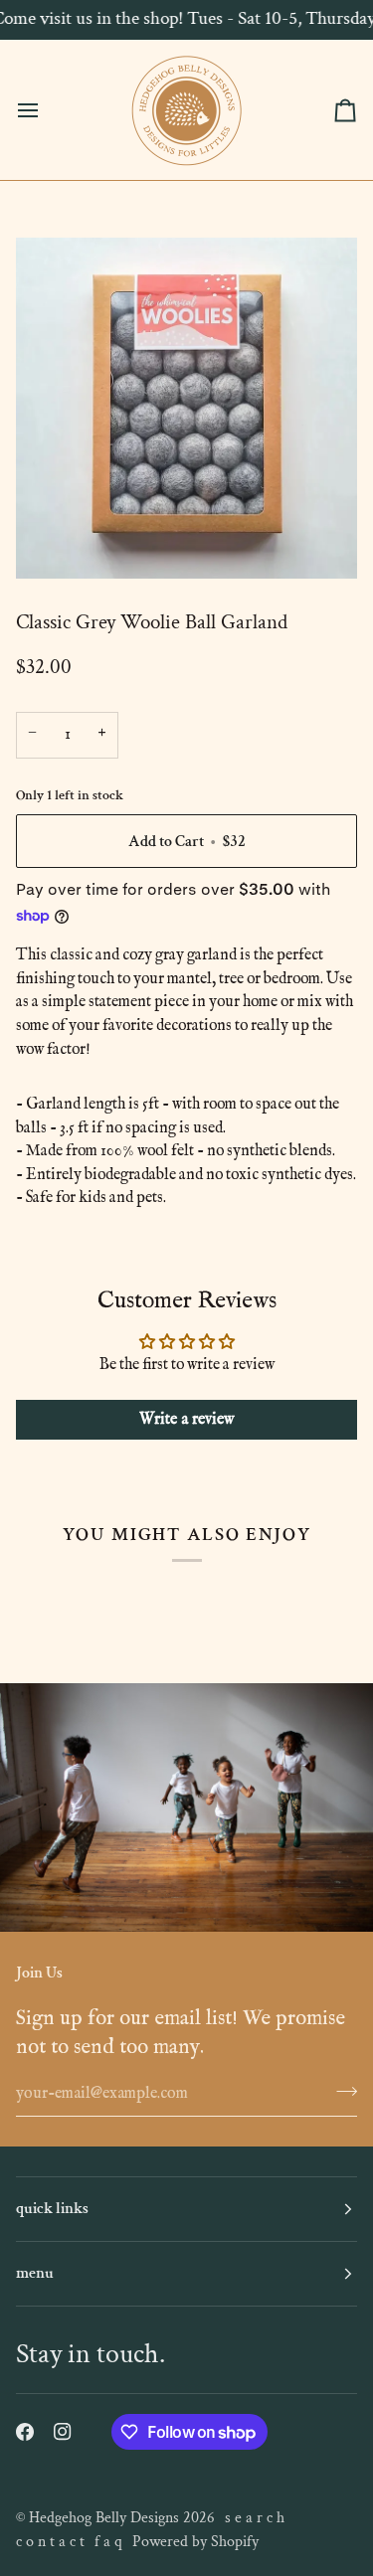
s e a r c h (255, 2518)
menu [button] (35, 2273)
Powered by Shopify (195, 2542)
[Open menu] (46, 110)
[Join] (341, 2091)
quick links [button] (52, 2209)
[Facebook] (25, 2432)
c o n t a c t (50, 2542)
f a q (108, 2542)
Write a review (187, 1420)
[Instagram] (63, 2432)
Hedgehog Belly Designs (104, 2518)
